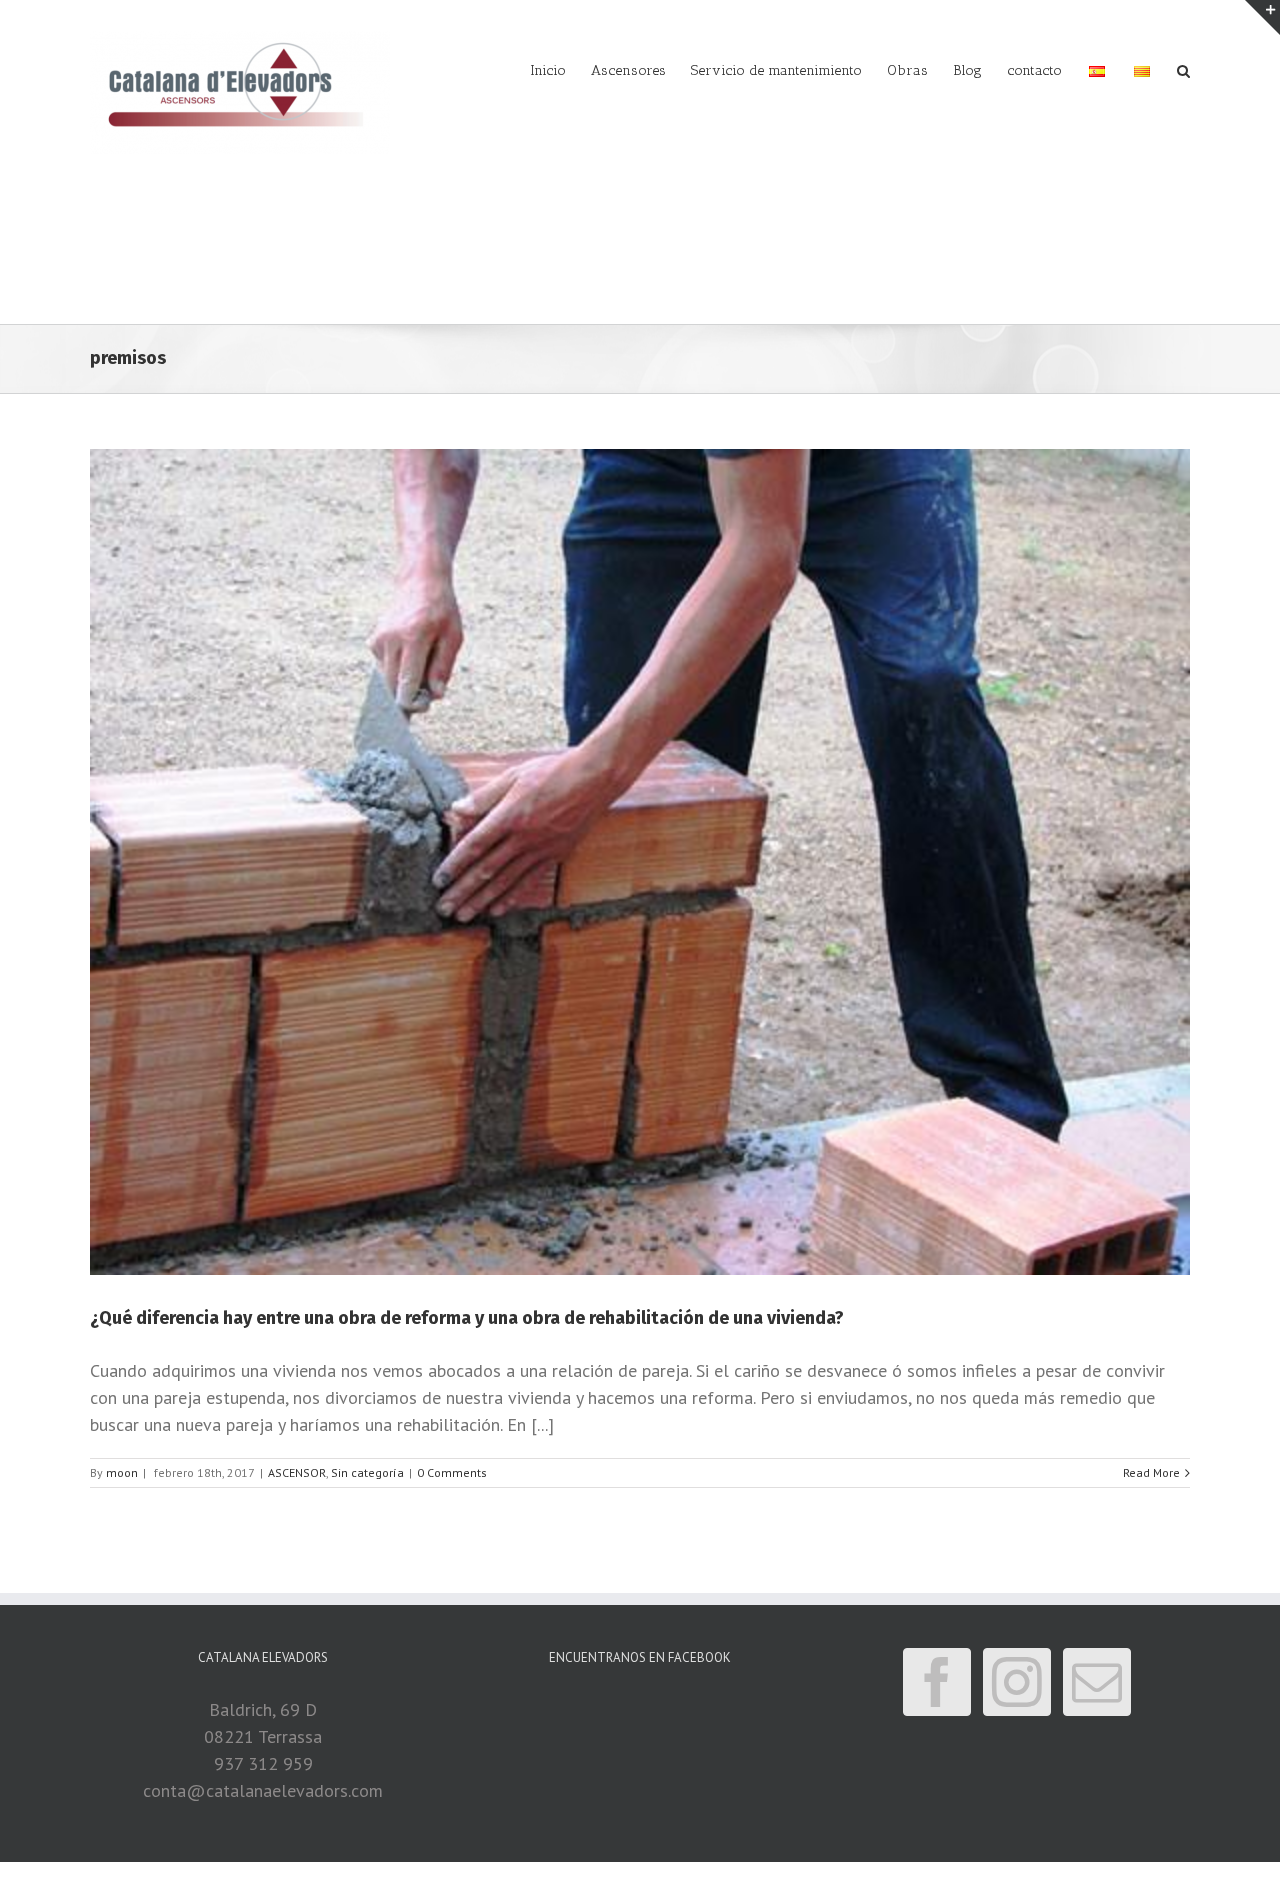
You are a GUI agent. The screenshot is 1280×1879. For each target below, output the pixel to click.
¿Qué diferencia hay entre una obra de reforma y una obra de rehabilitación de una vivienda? (467, 1318)
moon (122, 1472)
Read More (1151, 1472)
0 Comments (452, 1472)
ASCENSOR (297, 1472)
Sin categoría (367, 1472)
